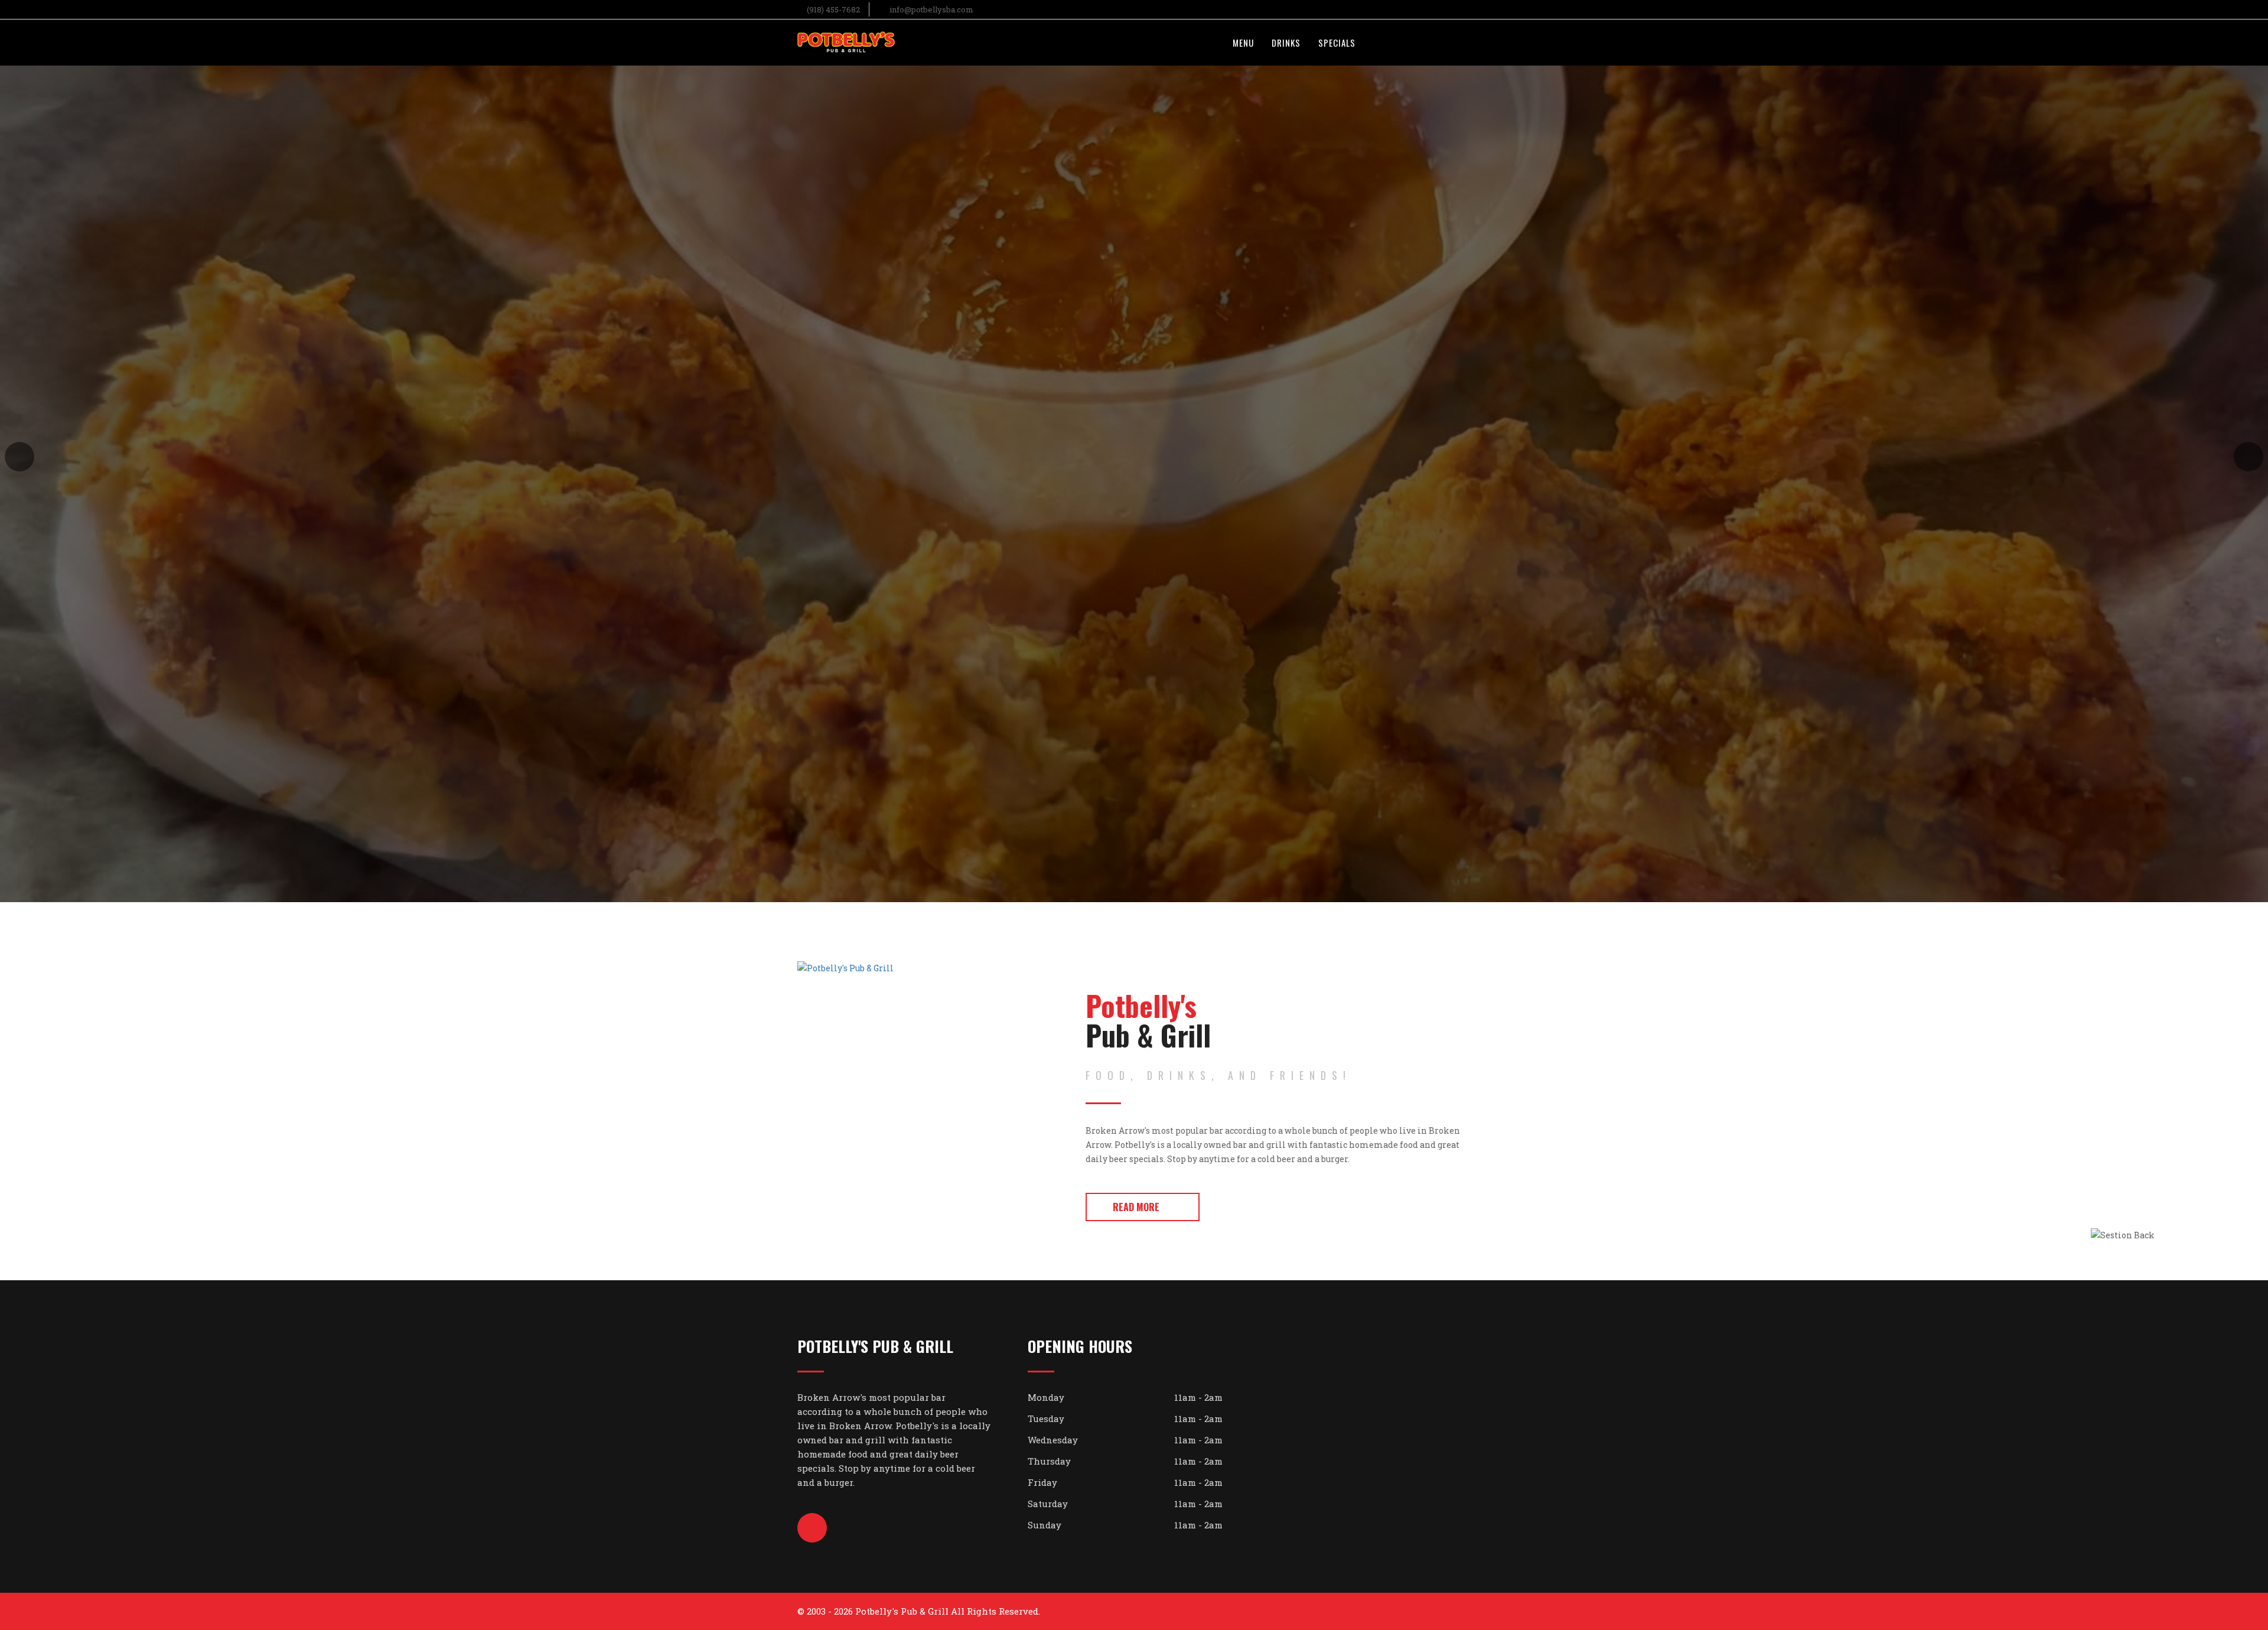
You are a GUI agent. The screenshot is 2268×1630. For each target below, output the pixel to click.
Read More (1136, 1207)
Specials (1337, 43)
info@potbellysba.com (931, 9)
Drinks (1286, 43)
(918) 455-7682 (833, 9)
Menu (1243, 43)
